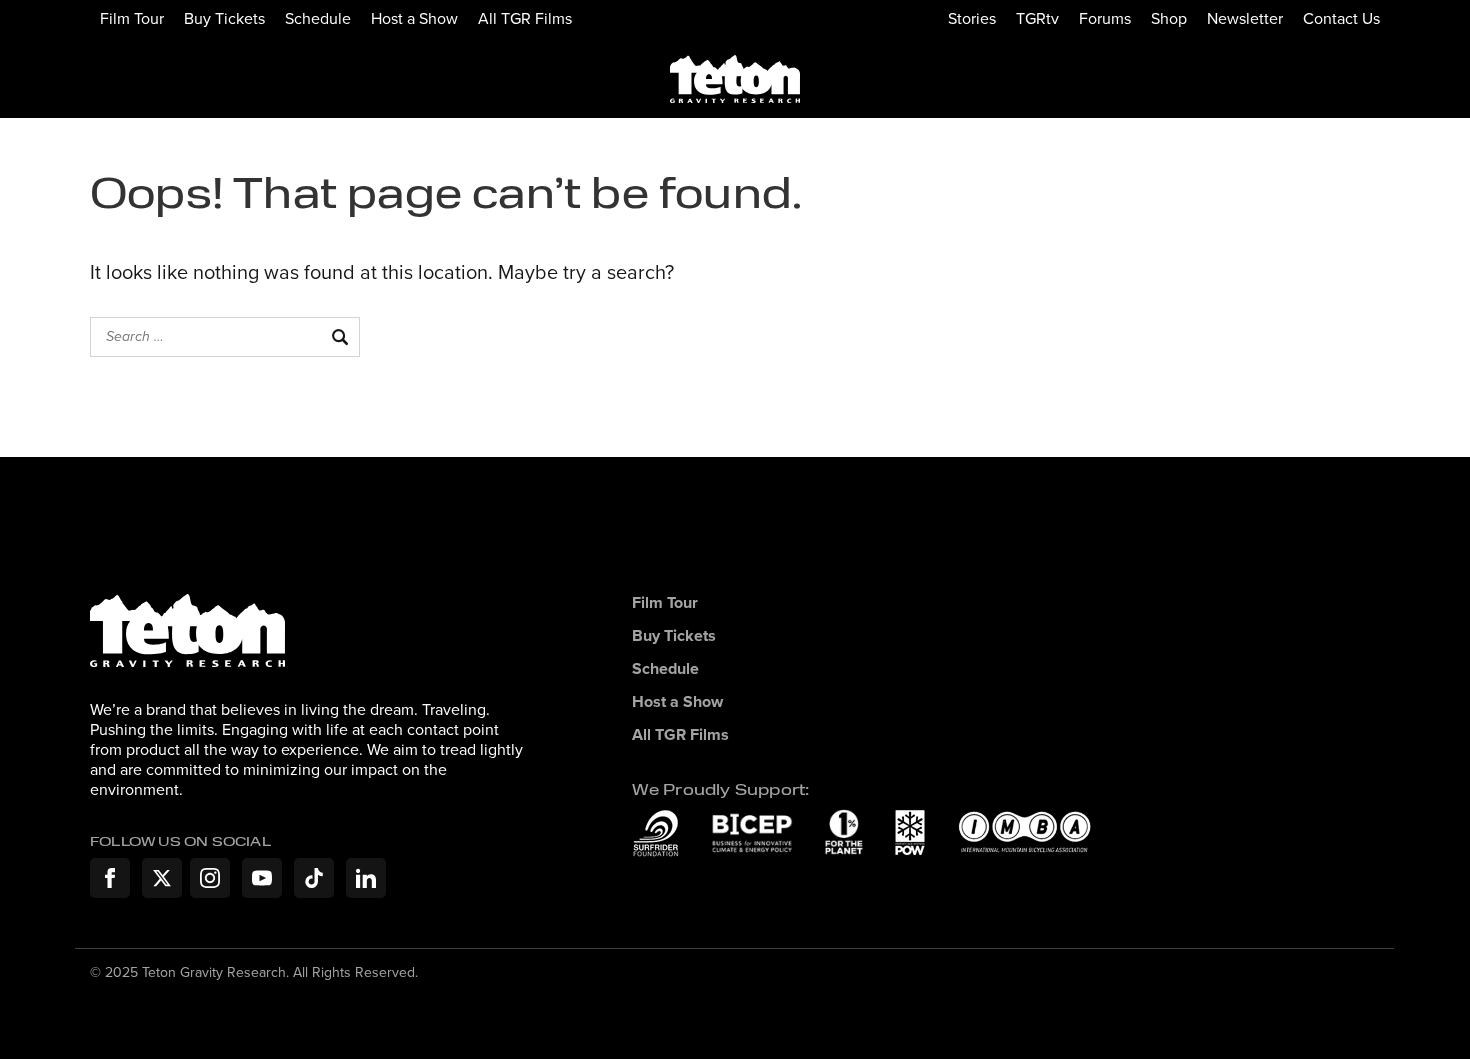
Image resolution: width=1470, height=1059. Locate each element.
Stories (972, 18)
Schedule (318, 18)
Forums (1105, 18)
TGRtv (1037, 18)
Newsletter (1245, 18)
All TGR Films (525, 18)
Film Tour (132, 18)
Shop (1169, 18)
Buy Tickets (224, 18)
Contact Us (1341, 18)
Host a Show (414, 18)
